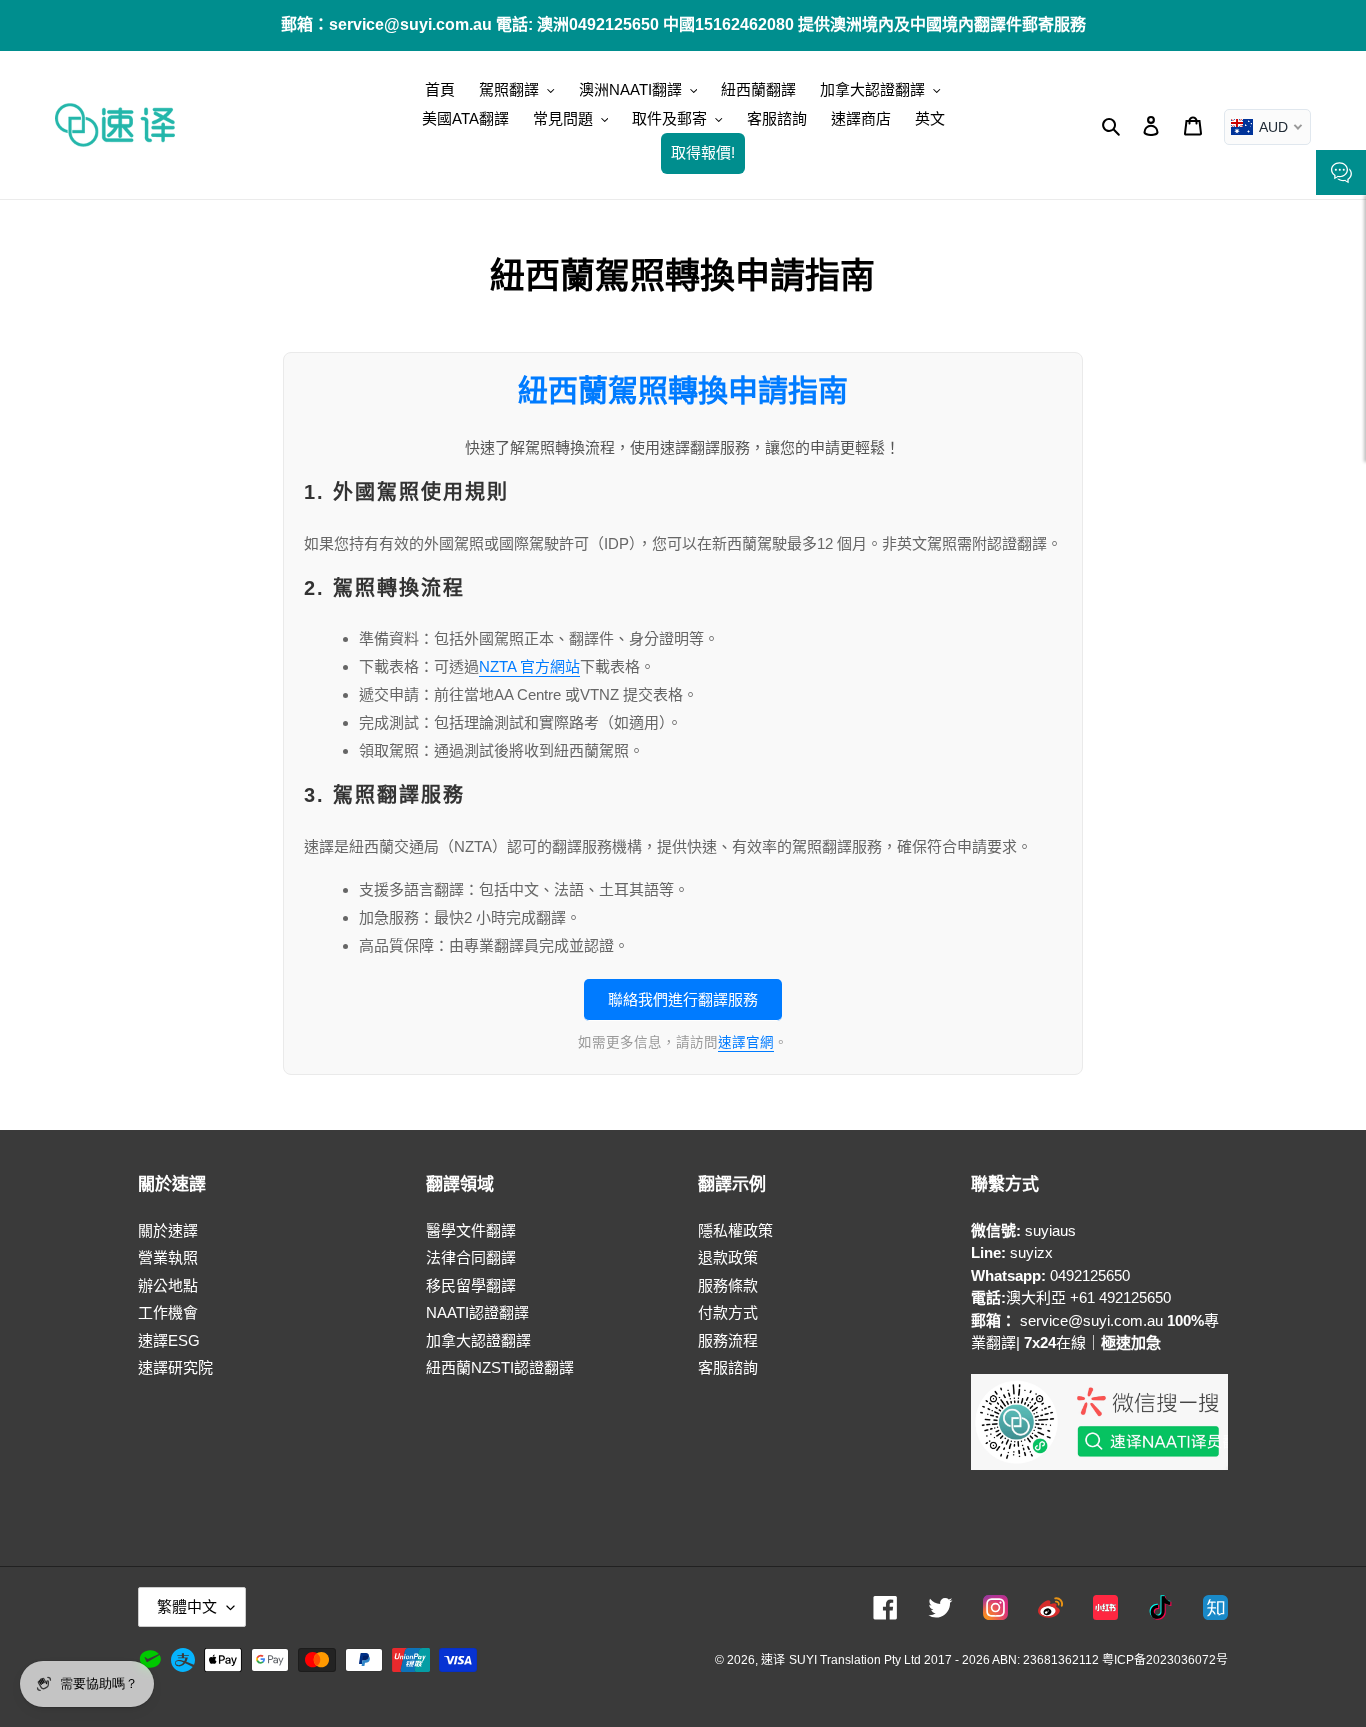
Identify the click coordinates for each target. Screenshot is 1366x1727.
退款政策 (728, 1257)
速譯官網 (746, 1042)
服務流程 (728, 1340)
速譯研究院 (175, 1367)
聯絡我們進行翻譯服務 (683, 999)
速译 (773, 1660)
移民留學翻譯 (471, 1285)
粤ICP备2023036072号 (1165, 1660)
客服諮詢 (728, 1367)
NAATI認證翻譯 (477, 1312)
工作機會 (168, 1312)
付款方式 (728, 1312)
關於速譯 (168, 1230)
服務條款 (728, 1285)
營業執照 (168, 1257)
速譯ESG (169, 1340)
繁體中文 (187, 1606)
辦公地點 (168, 1285)
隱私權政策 (735, 1230)
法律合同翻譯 (471, 1257)
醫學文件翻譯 (471, 1230)
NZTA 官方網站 (529, 666)
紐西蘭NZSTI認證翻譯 (500, 1367)
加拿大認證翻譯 (478, 1340)
